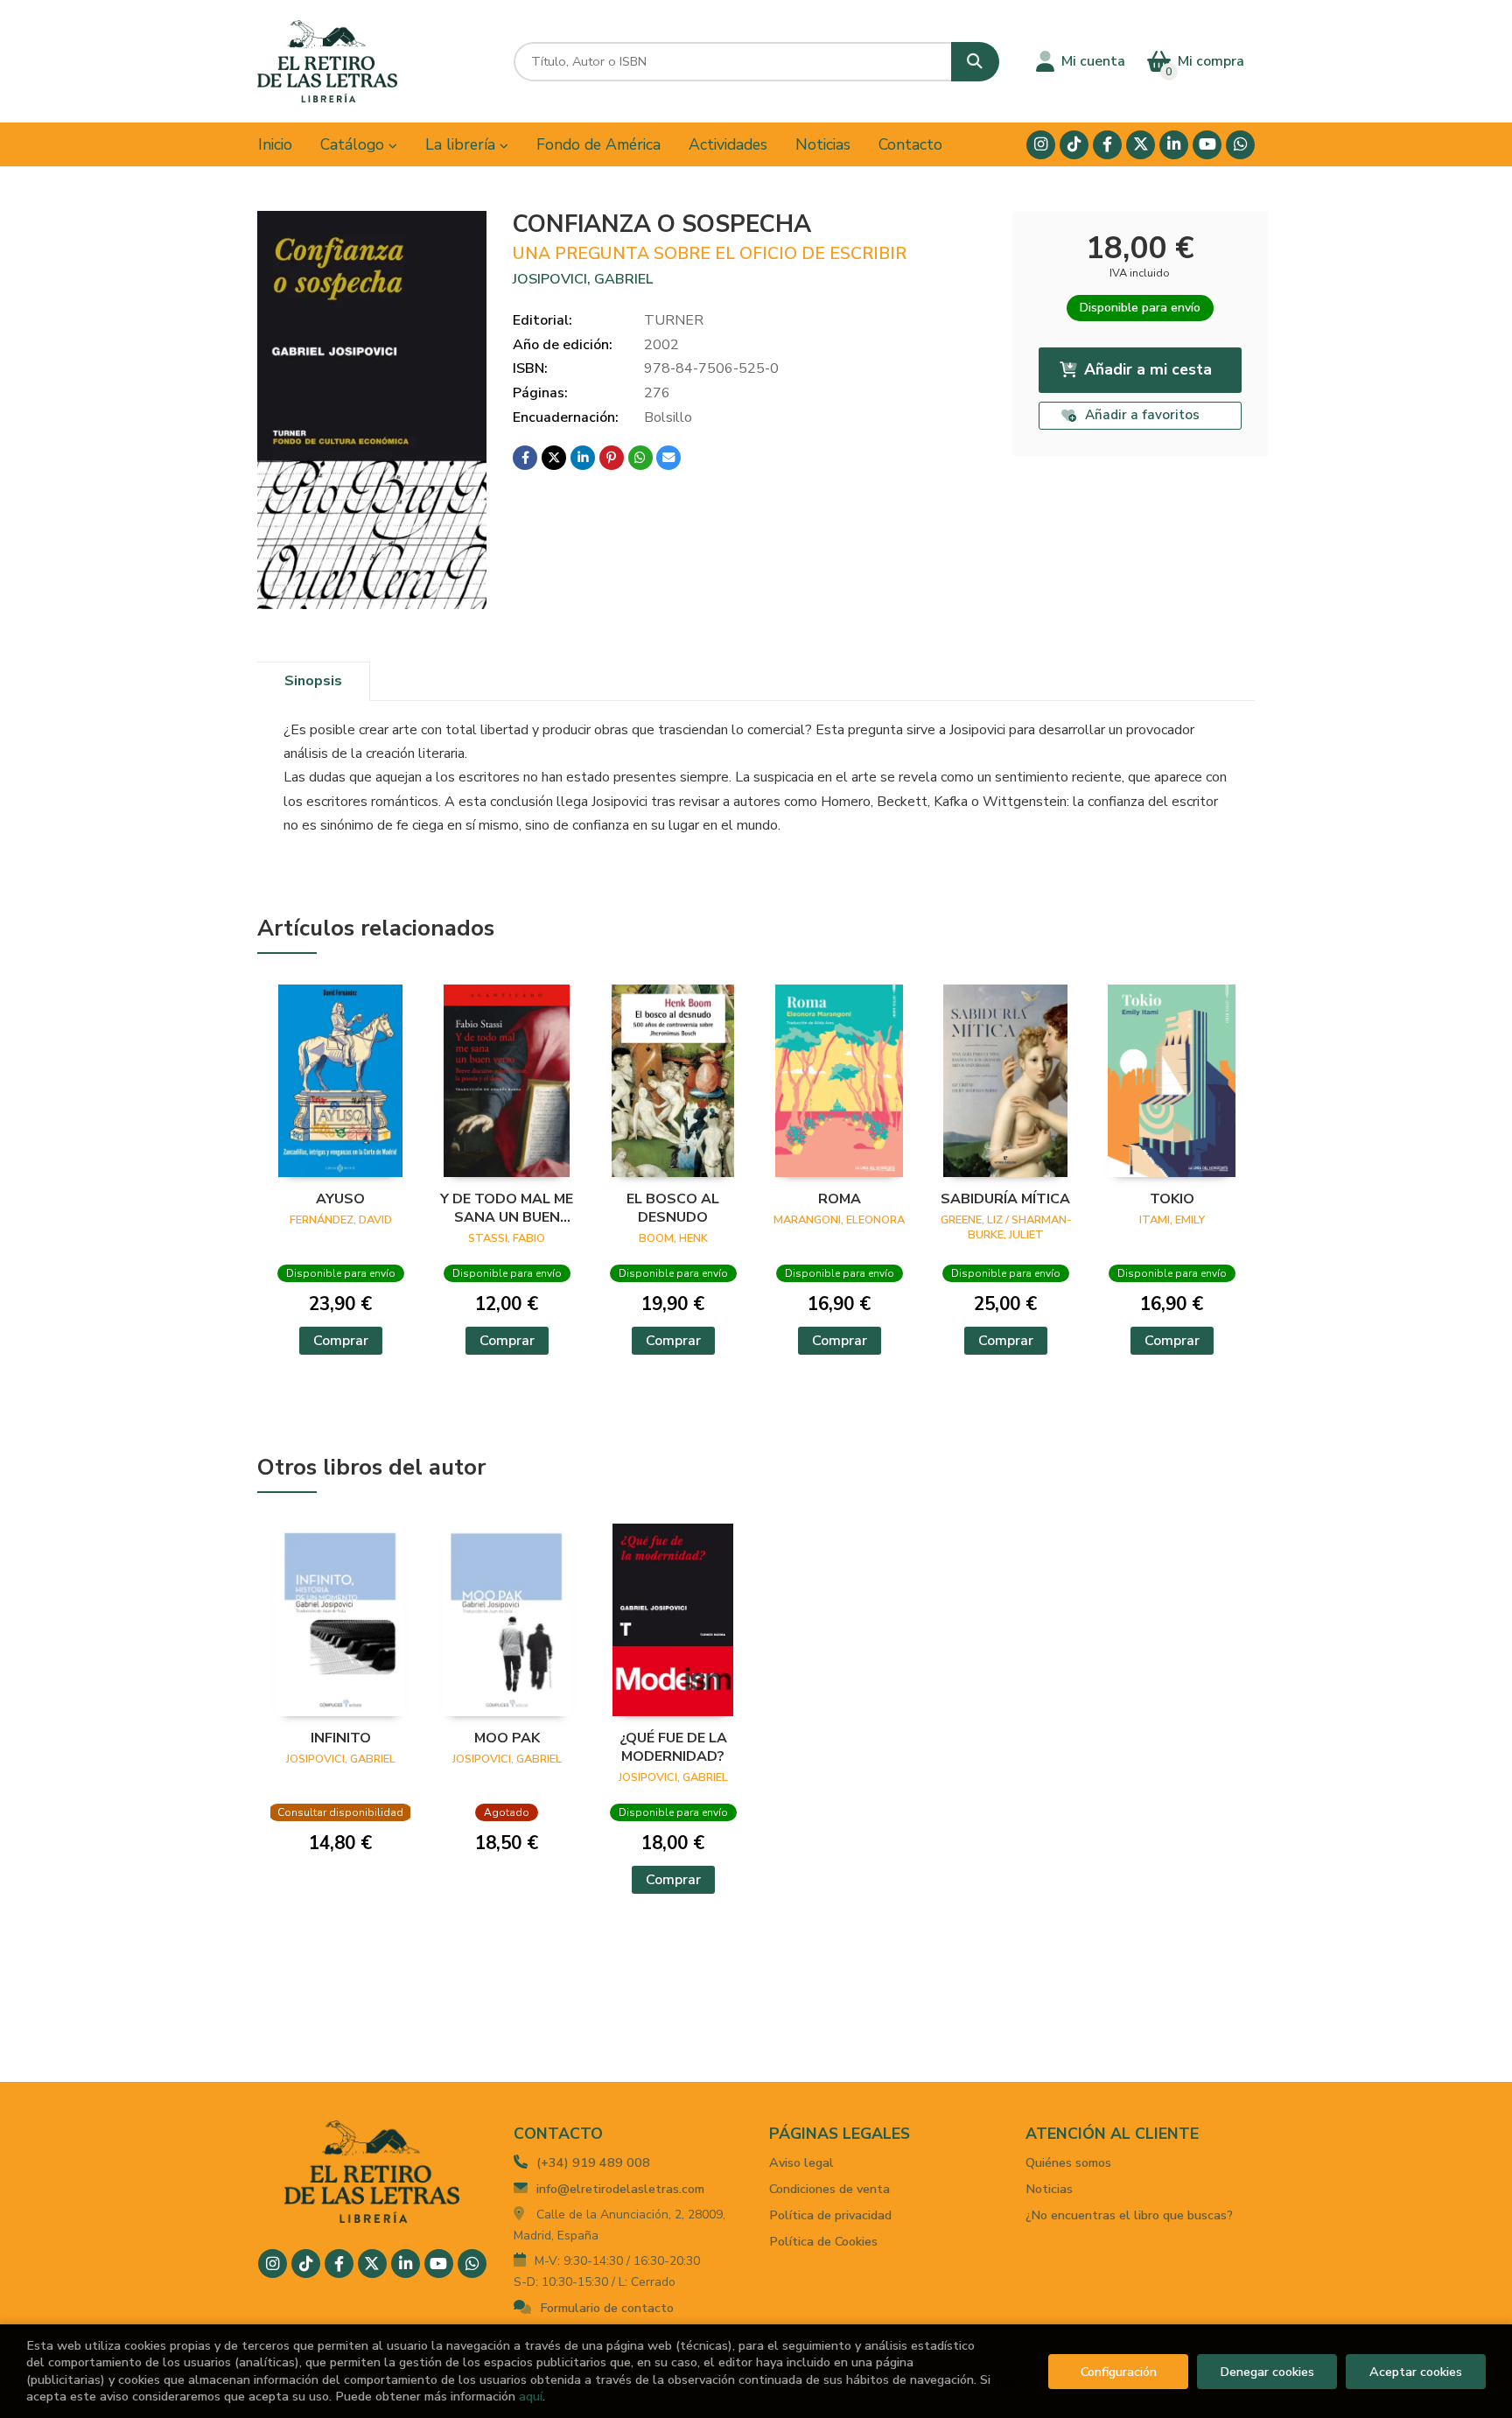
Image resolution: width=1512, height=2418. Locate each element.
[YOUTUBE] (1207, 145)
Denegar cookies (1267, 2372)
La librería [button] (462, 144)
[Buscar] (975, 62)
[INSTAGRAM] (1041, 145)
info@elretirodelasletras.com (620, 2189)
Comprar (341, 1341)
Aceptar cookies (1416, 2372)
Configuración (1119, 2372)
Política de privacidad (830, 2215)
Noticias (1049, 2189)
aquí (531, 2396)
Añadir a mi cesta (1148, 369)
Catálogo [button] (354, 144)
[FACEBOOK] (1107, 145)
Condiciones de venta (829, 2189)
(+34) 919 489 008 (593, 2162)
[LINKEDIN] (1174, 145)
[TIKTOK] (1074, 145)
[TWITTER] (1141, 145)
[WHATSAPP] (1240, 145)
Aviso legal (801, 2162)
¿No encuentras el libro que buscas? (1129, 2215)
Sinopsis (313, 681)
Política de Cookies (823, 2241)
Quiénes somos (1068, 2162)
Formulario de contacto (607, 2308)
